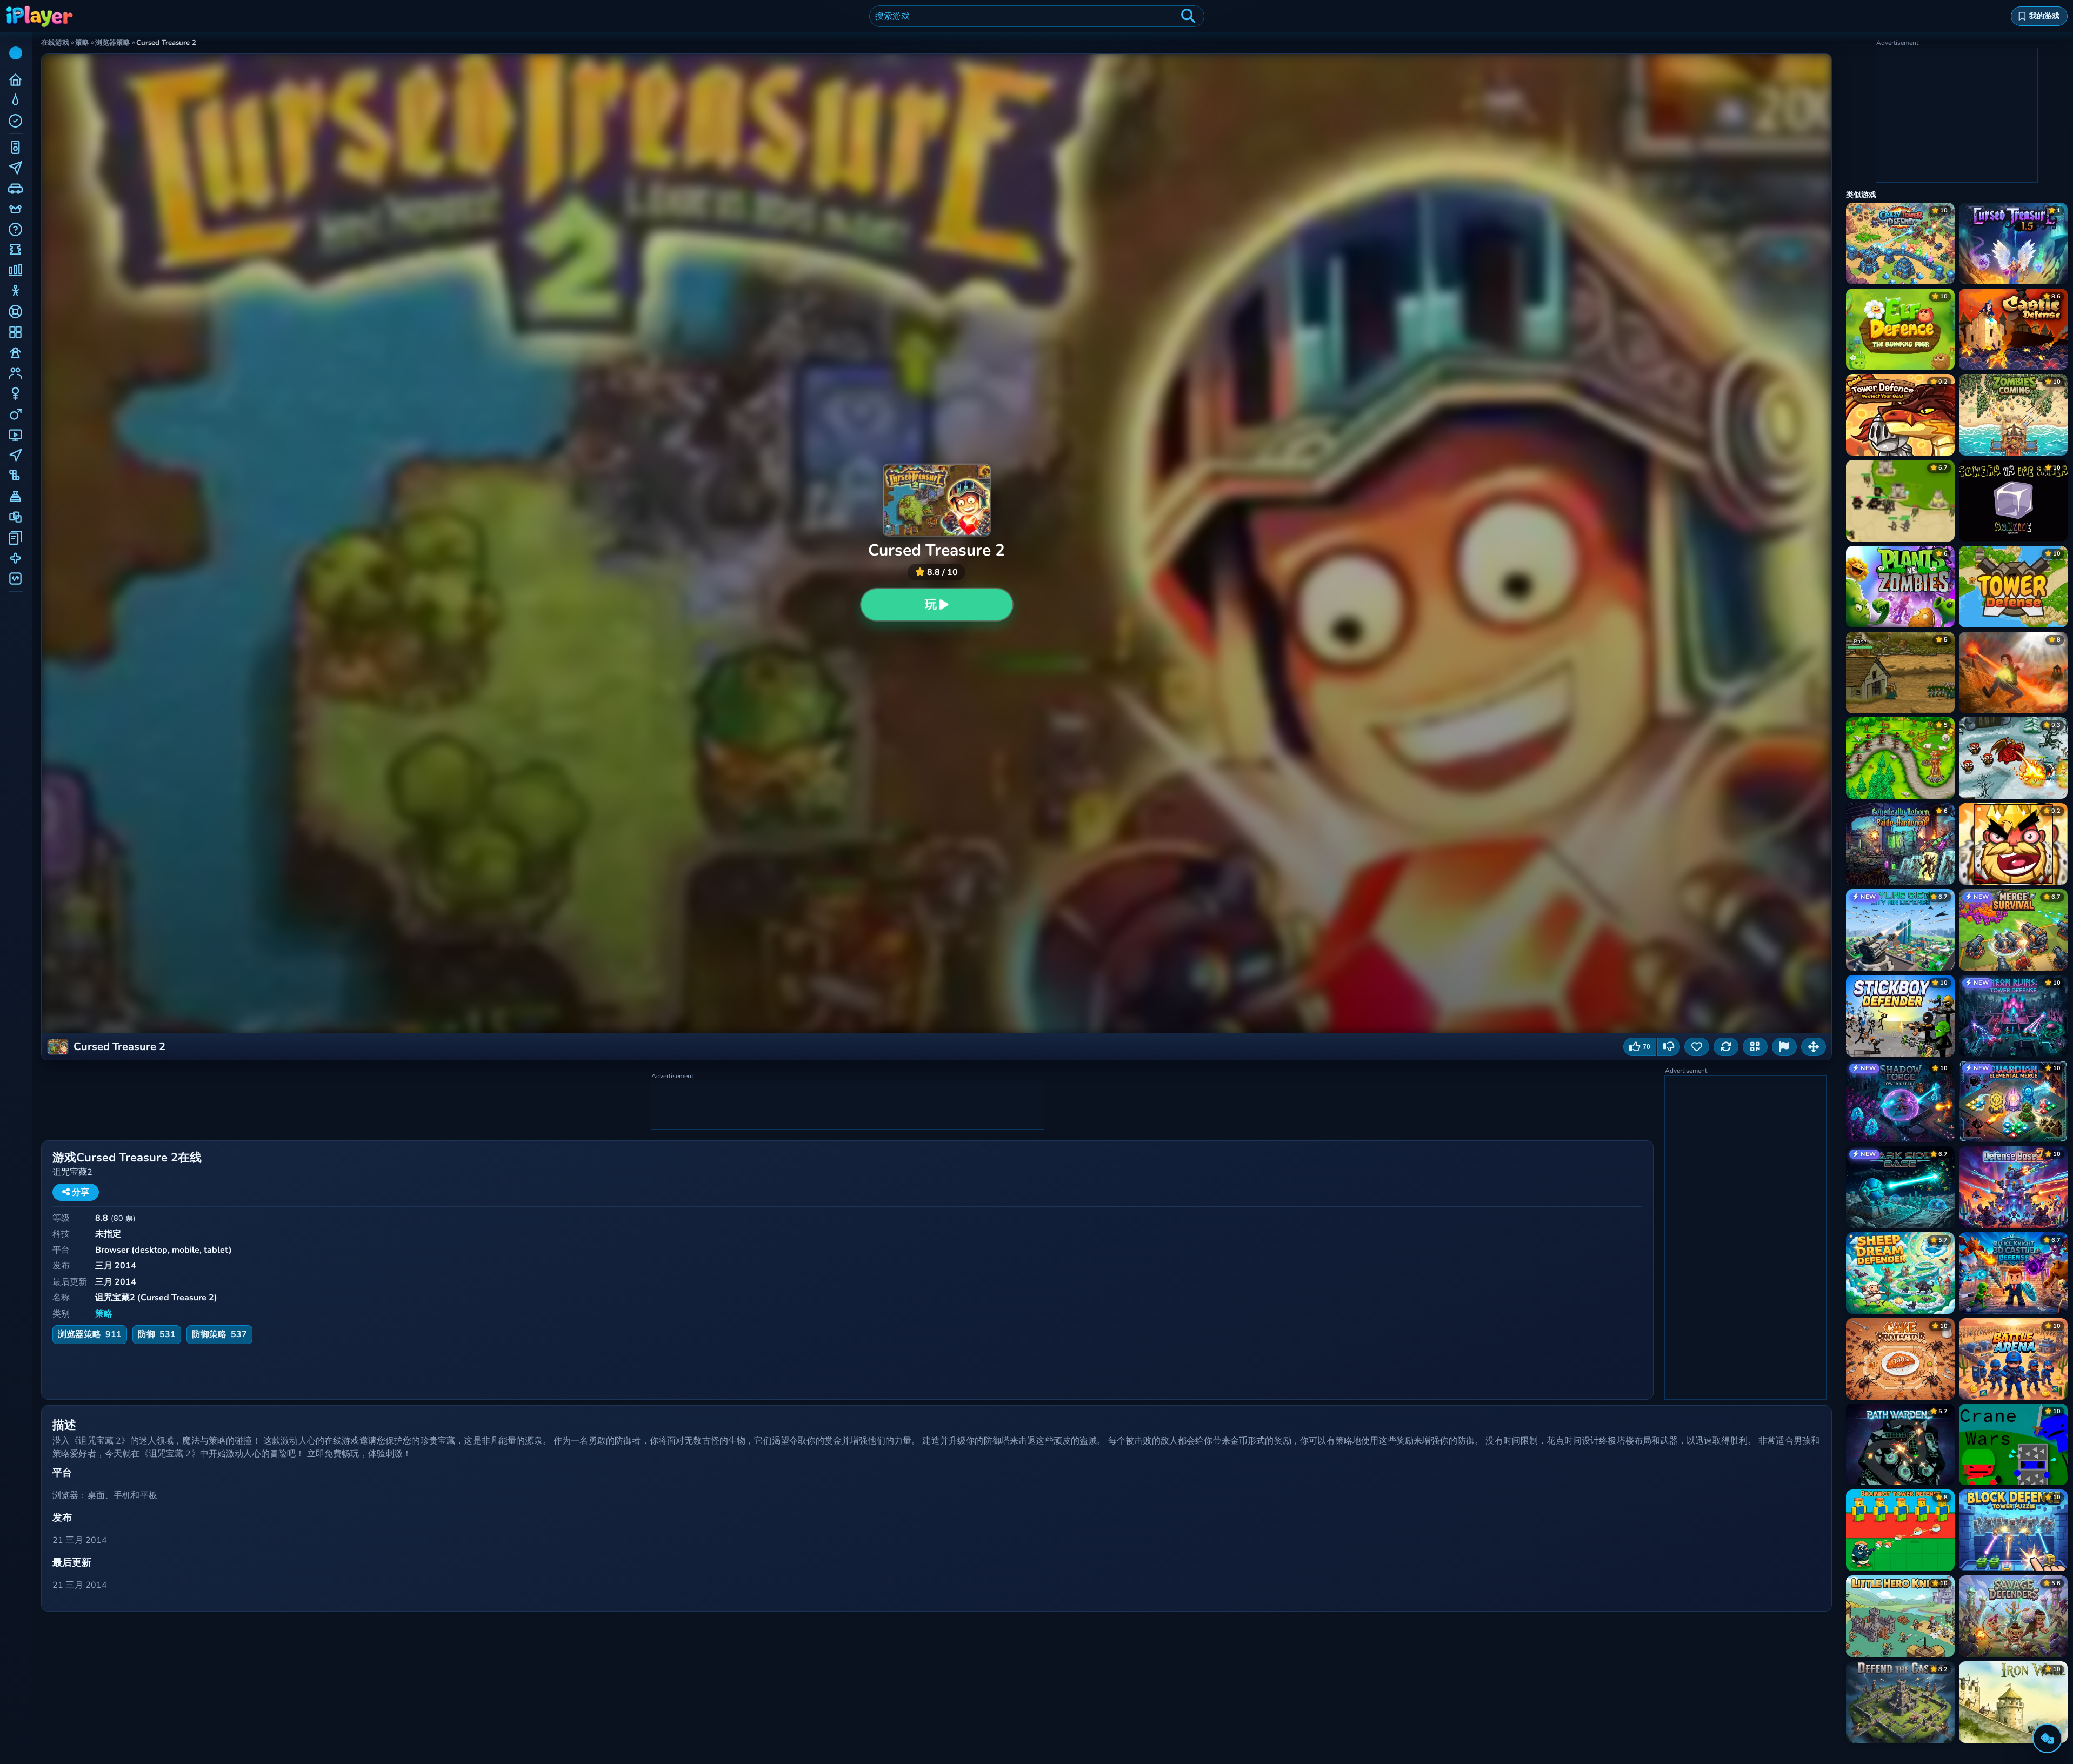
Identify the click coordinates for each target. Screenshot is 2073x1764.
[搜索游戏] (1188, 16)
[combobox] (1037, 16)
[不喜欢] (1669, 1047)
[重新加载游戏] (1726, 1047)
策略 (104, 1314)
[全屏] (1814, 1047)
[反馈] (1784, 1047)
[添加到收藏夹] (1697, 1047)
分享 (79, 1192)
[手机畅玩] (1755, 1047)
